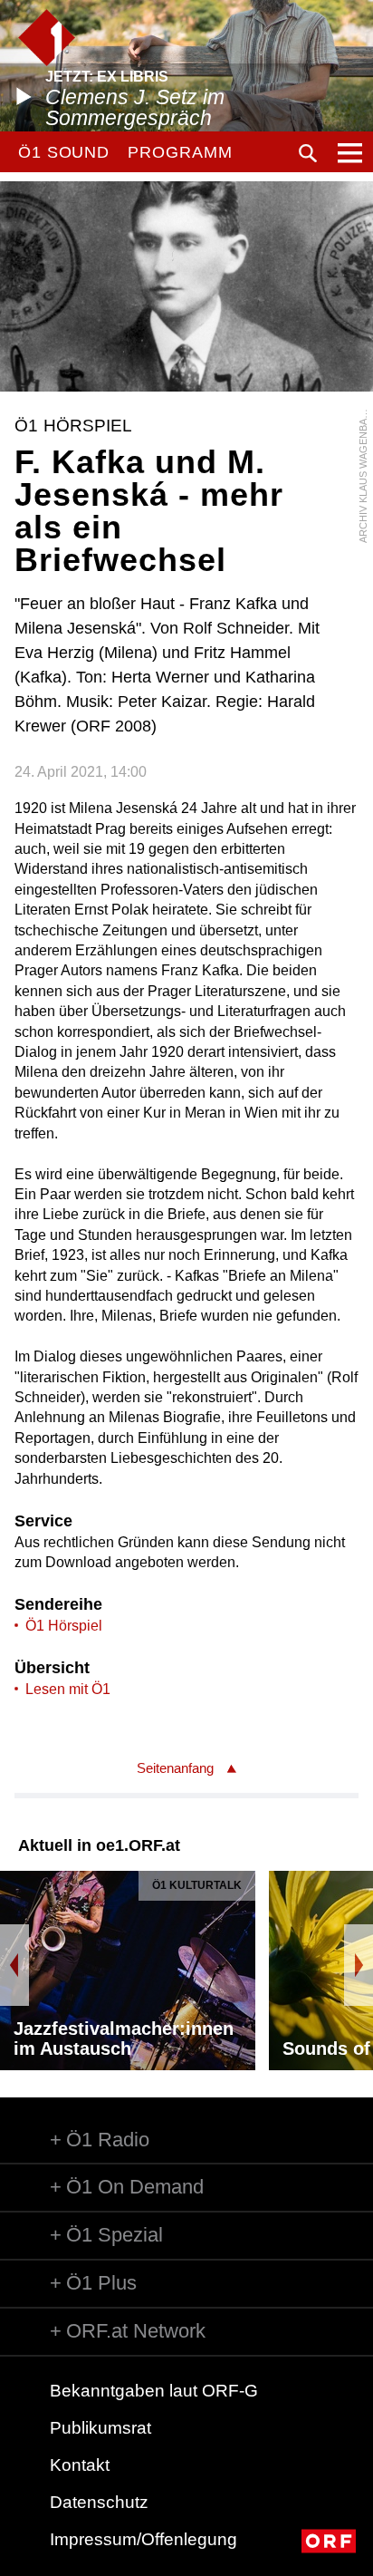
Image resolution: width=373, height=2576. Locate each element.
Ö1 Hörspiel (64, 1626)
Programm (180, 152)
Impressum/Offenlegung (143, 2539)
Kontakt (80, 2465)
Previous (14, 1965)
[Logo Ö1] (47, 38)
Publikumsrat (100, 2428)
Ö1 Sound (64, 152)
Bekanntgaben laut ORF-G (154, 2391)
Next (359, 1965)
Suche (308, 153)
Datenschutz (99, 2502)
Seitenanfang (175, 1768)
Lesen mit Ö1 (68, 1689)
